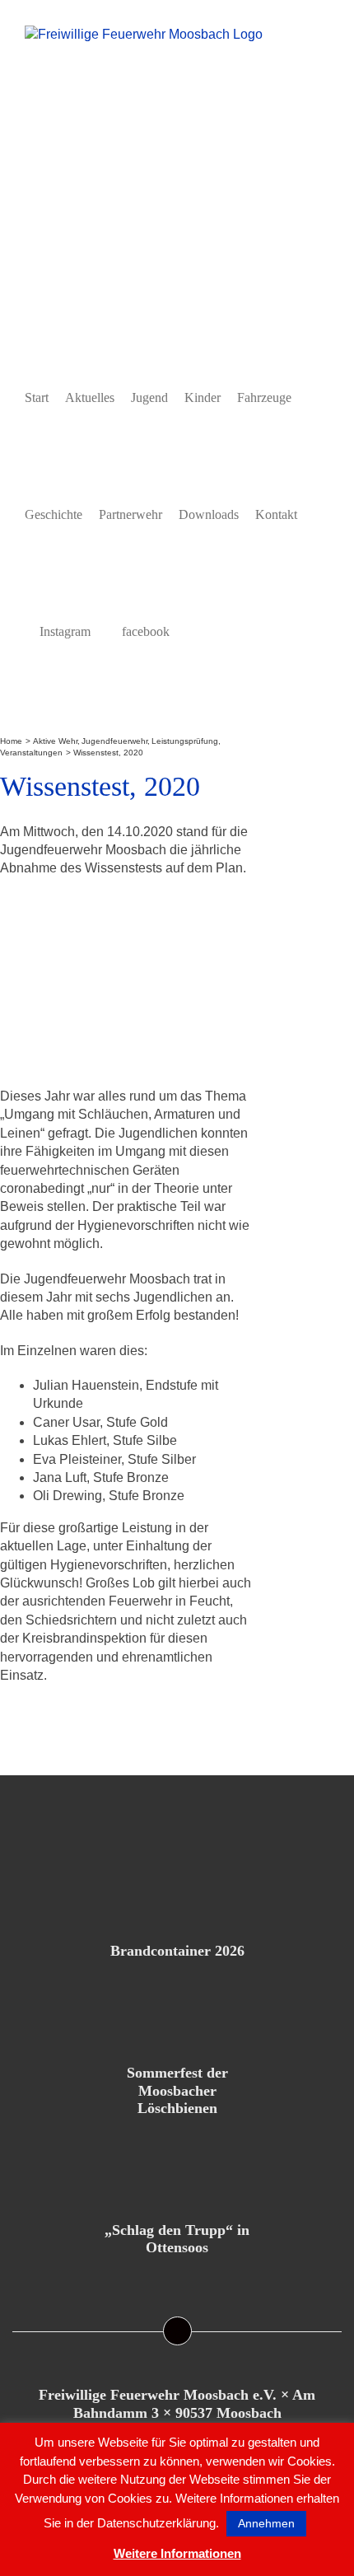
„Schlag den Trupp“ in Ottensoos (177, 2239)
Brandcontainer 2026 (177, 1951)
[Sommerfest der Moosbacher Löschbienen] (177, 2008)
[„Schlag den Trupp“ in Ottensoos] (177, 2165)
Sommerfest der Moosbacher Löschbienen (177, 2090)
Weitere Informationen (177, 2553)
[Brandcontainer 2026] (177, 1886)
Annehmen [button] (266, 2523)
